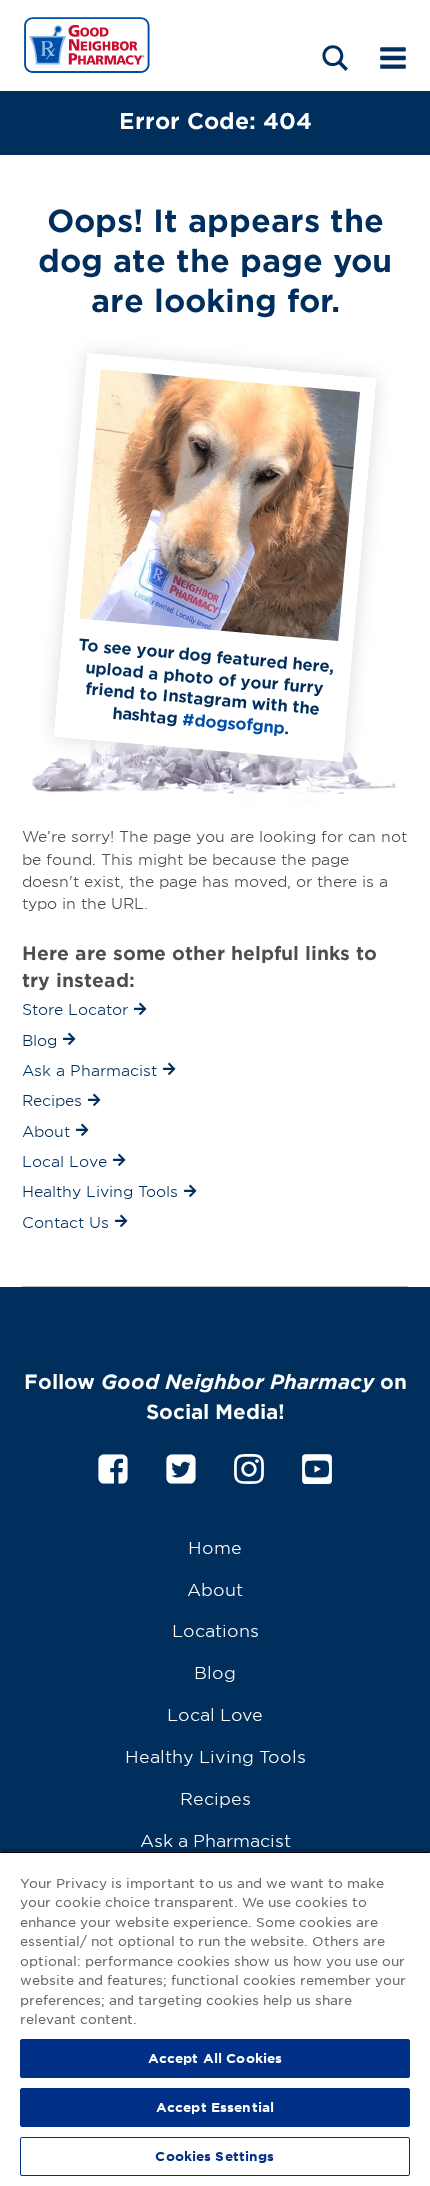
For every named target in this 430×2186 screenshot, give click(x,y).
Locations (215, 1629)
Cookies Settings (214, 2156)
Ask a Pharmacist (215, 1839)
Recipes (215, 1797)
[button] (335, 57)
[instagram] (249, 1465)
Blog (215, 1671)
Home (215, 1546)
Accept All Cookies (215, 2058)
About (215, 1588)
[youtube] (317, 1465)
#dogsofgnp (233, 722)
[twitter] (181, 1465)
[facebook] (113, 1465)
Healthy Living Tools (215, 1755)
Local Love (215, 1713)
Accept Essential (215, 2107)
